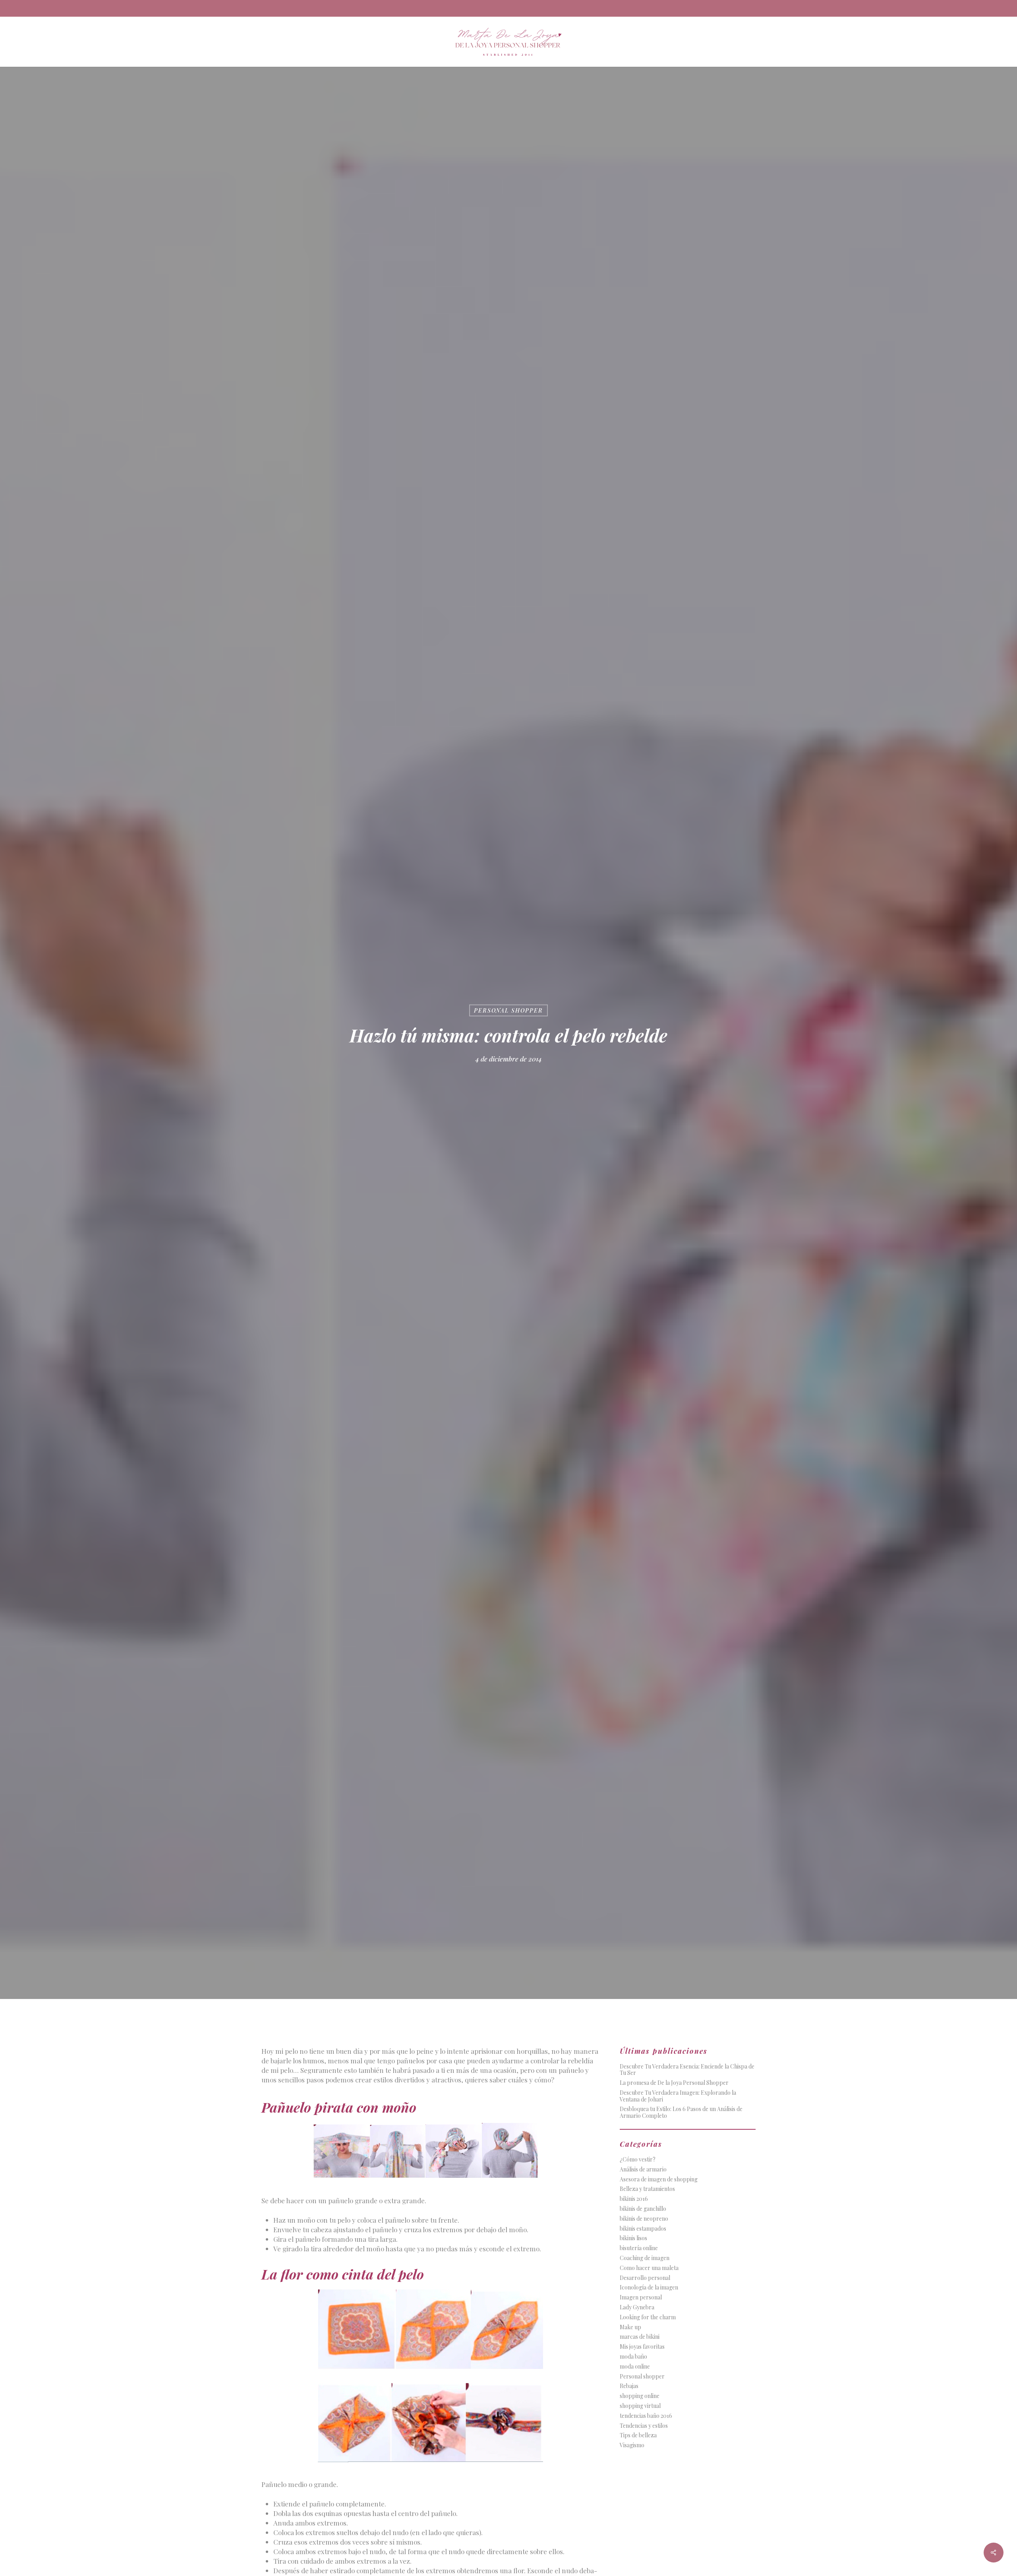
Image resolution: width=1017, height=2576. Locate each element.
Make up (630, 2327)
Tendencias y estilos (644, 2426)
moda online (635, 2367)
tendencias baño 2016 (646, 2416)
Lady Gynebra (637, 2308)
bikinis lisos (633, 2238)
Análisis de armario (643, 2170)
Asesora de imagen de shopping (659, 2180)
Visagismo (632, 2445)
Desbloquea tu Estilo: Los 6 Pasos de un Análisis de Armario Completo (681, 2113)
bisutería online (639, 2248)
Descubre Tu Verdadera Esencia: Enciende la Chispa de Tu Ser (687, 2070)
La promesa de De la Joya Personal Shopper (674, 2083)
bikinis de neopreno (644, 2219)
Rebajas (629, 2386)
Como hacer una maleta (649, 2268)
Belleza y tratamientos (647, 2189)
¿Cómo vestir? (638, 2160)
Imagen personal (641, 2298)
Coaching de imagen (645, 2258)
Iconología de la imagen (649, 2288)
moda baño (633, 2357)
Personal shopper (508, 1010)
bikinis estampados (643, 2229)
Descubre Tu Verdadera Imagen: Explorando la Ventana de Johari (678, 2096)
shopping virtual (640, 2406)
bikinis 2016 (634, 2199)
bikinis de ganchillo (643, 2209)
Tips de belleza (638, 2436)
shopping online (640, 2396)
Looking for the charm (648, 2317)
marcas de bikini (640, 2337)
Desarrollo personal (645, 2278)
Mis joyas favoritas (642, 2347)
